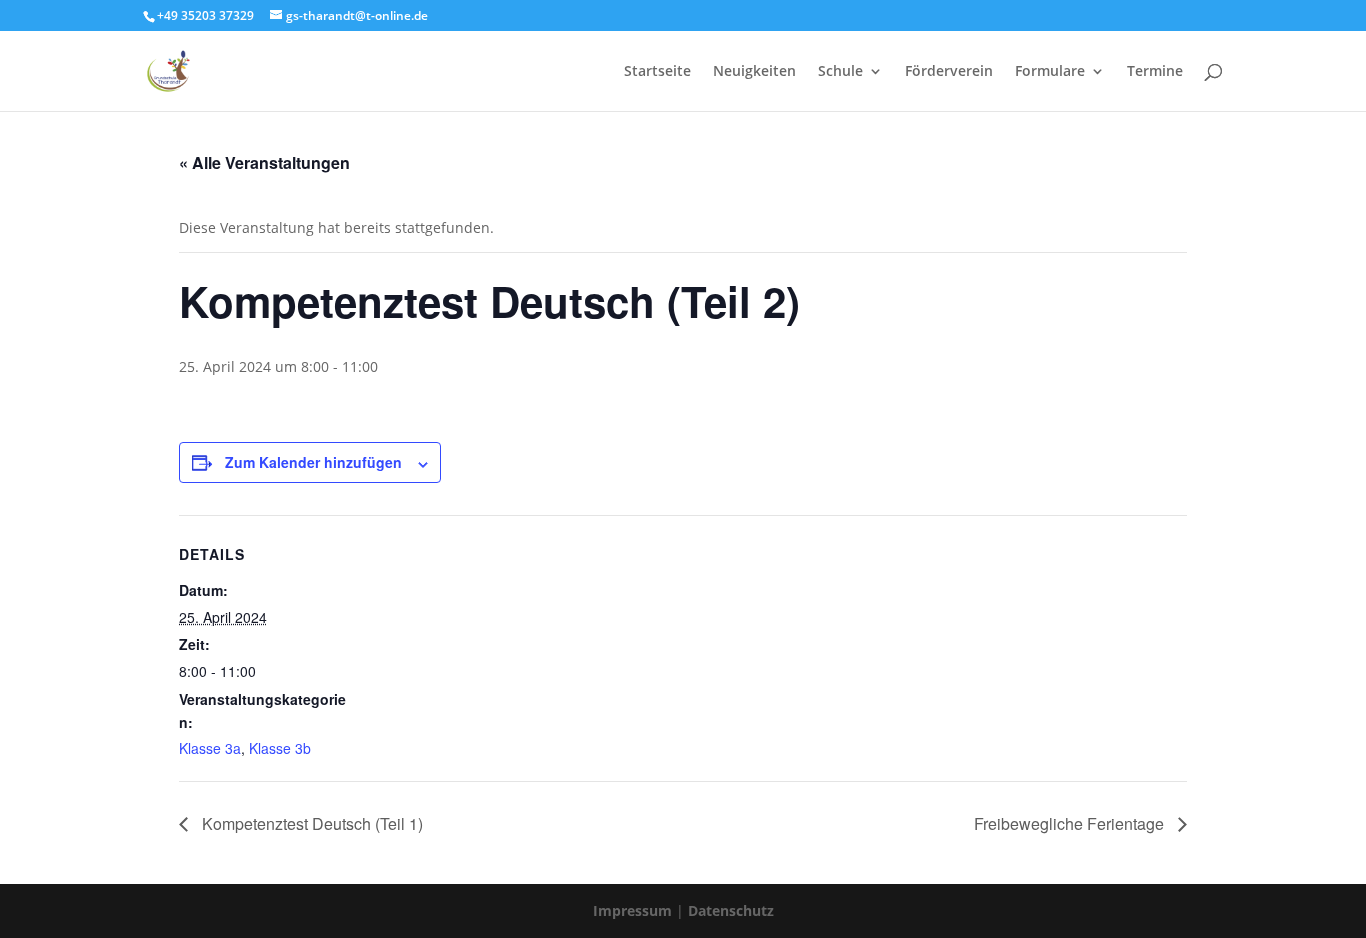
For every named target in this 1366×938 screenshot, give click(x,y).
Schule (840, 72)
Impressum (634, 910)
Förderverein (949, 72)
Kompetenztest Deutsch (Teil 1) (310, 823)
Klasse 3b (280, 748)
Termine (1155, 72)
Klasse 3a (210, 748)
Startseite (657, 72)
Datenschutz (731, 910)
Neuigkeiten (754, 72)
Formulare (1050, 72)
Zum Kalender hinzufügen (313, 462)
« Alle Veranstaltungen (264, 162)
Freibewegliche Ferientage (1071, 823)
